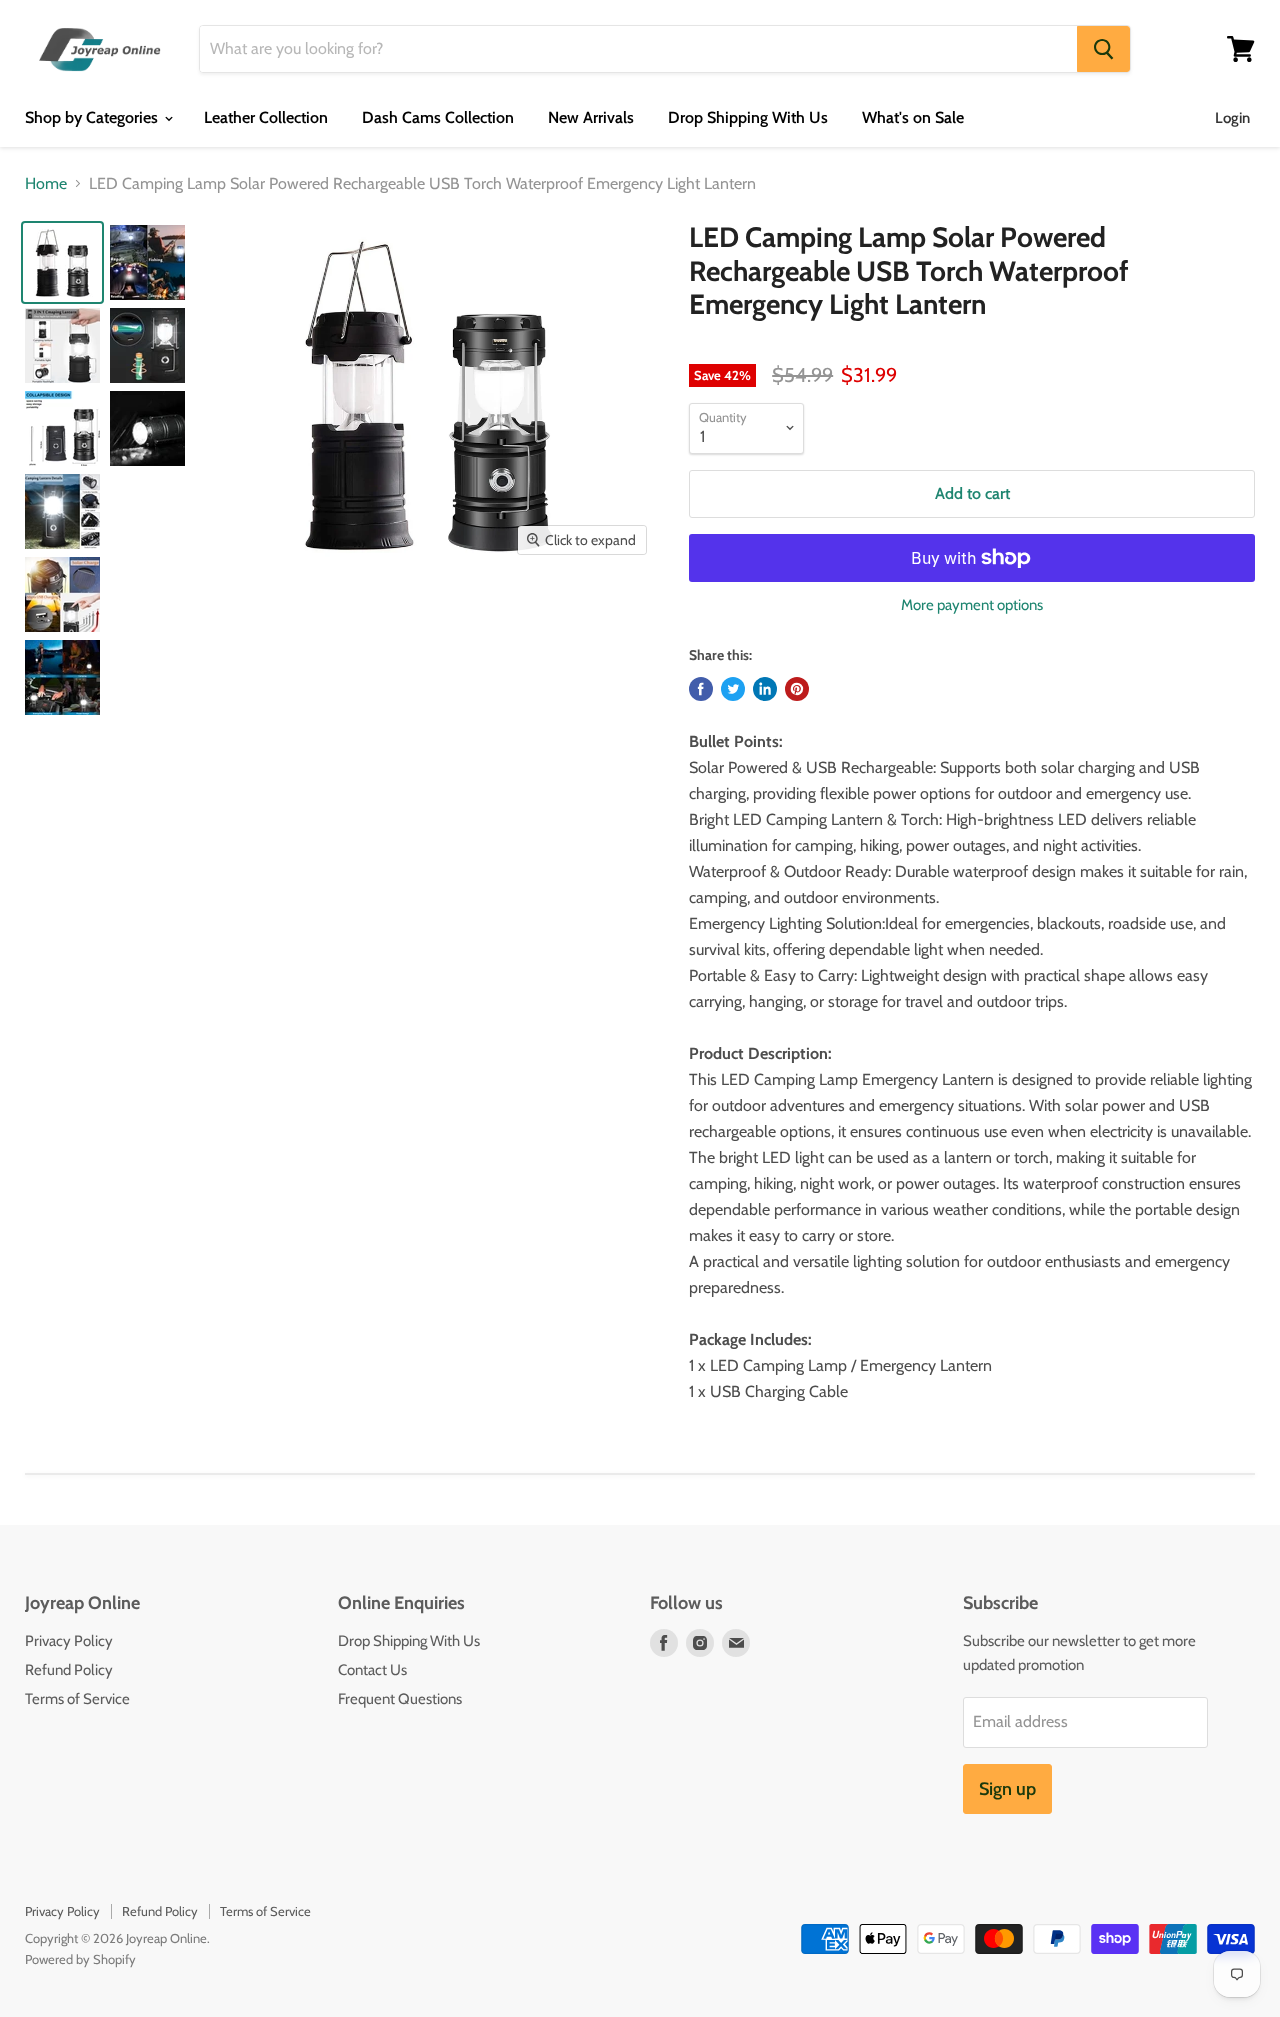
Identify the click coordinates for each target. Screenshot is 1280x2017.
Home (46, 184)
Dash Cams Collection (438, 117)
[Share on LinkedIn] (765, 689)
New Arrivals (591, 117)
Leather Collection (266, 117)
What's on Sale (913, 117)
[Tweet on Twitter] (733, 689)
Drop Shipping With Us (748, 117)
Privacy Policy (69, 1641)
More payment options (972, 605)
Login (1232, 118)
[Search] (1103, 49)
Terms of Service (77, 1699)
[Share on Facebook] (701, 689)
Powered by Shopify (80, 1959)
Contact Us (372, 1670)
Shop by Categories (93, 117)
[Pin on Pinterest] (797, 689)
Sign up (1007, 1789)
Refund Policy (69, 1670)
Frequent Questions (400, 1699)
